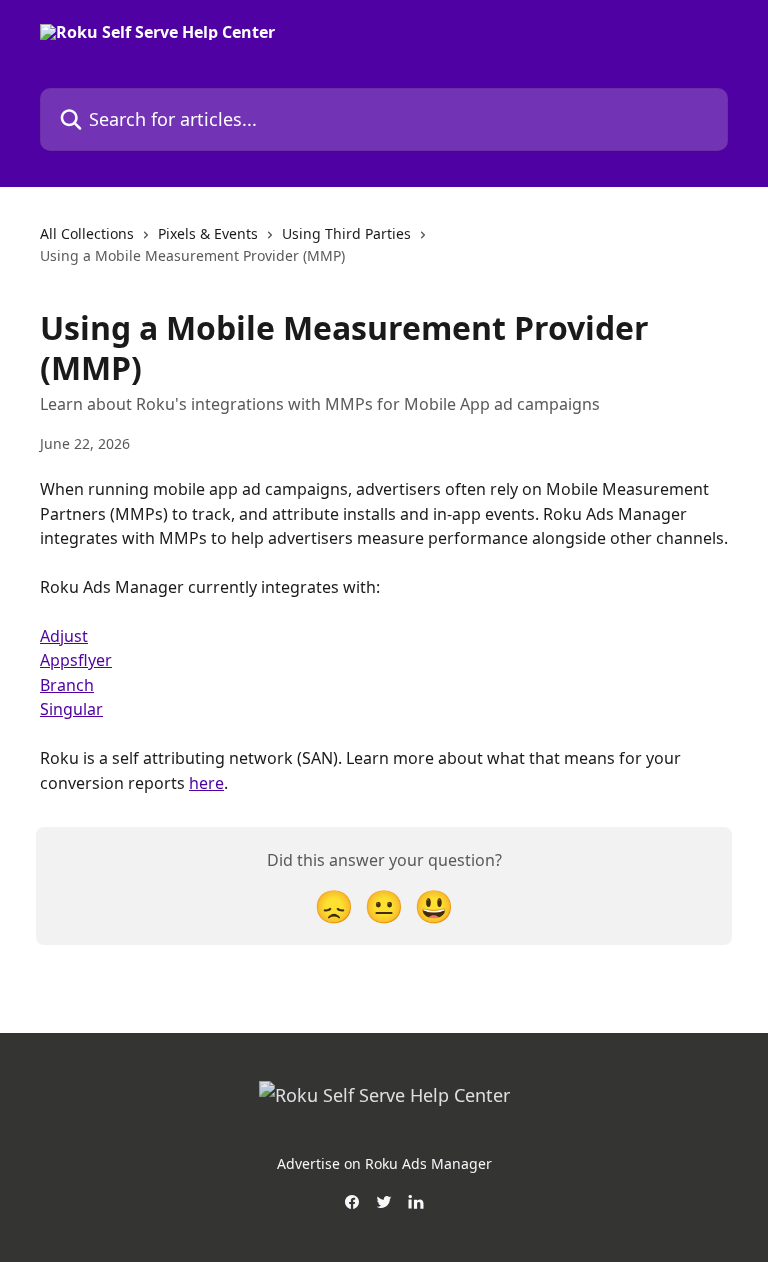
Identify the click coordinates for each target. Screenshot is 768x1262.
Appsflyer (76, 660)
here (206, 783)
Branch (67, 685)
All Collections (87, 233)
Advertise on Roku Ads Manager (384, 1163)
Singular (71, 709)
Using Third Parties (346, 233)
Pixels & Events (208, 233)
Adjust (64, 636)
